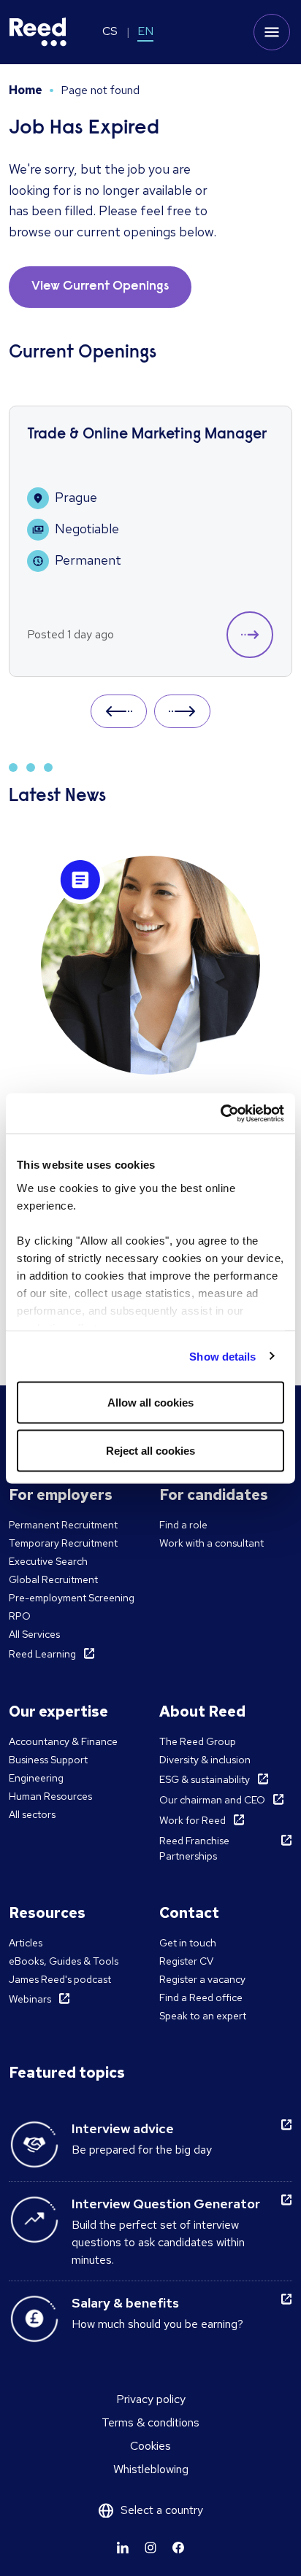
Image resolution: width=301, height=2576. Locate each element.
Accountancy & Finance (63, 1741)
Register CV (186, 1961)
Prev (119, 711)
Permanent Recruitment (63, 1525)
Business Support (48, 1760)
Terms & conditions (150, 2422)
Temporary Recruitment (63, 1543)
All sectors (32, 1814)
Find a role (183, 1525)
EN (145, 31)
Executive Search (48, 1561)
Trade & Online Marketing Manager (147, 435)
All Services (34, 1634)
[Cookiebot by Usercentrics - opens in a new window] (220, 1113)
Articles (26, 1943)
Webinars (30, 1999)
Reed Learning (42, 1654)
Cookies (150, 2446)
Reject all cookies (150, 1450)
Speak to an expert (203, 2016)
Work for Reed (193, 1820)
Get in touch (188, 1943)
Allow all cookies (150, 1403)
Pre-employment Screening (72, 1598)
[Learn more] (123, 2548)
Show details (222, 1356)
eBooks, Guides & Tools (64, 1961)
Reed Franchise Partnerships (194, 1848)
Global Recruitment (53, 1579)
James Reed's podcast (60, 1979)
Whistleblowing (151, 2469)
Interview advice (123, 2128)
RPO (20, 1616)
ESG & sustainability (205, 1779)
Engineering (36, 1778)
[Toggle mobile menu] (272, 32)
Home (26, 90)
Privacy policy (151, 2399)
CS (110, 31)
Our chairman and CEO (212, 1800)
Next (182, 711)
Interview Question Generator (166, 2204)
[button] (250, 635)
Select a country (162, 2510)
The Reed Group (198, 1741)
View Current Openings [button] (100, 287)
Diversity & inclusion (205, 1760)
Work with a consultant (212, 1543)
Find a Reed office (201, 1997)
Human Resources (50, 1796)
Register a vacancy (202, 1979)
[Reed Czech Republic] (38, 32)
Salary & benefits (125, 2303)
